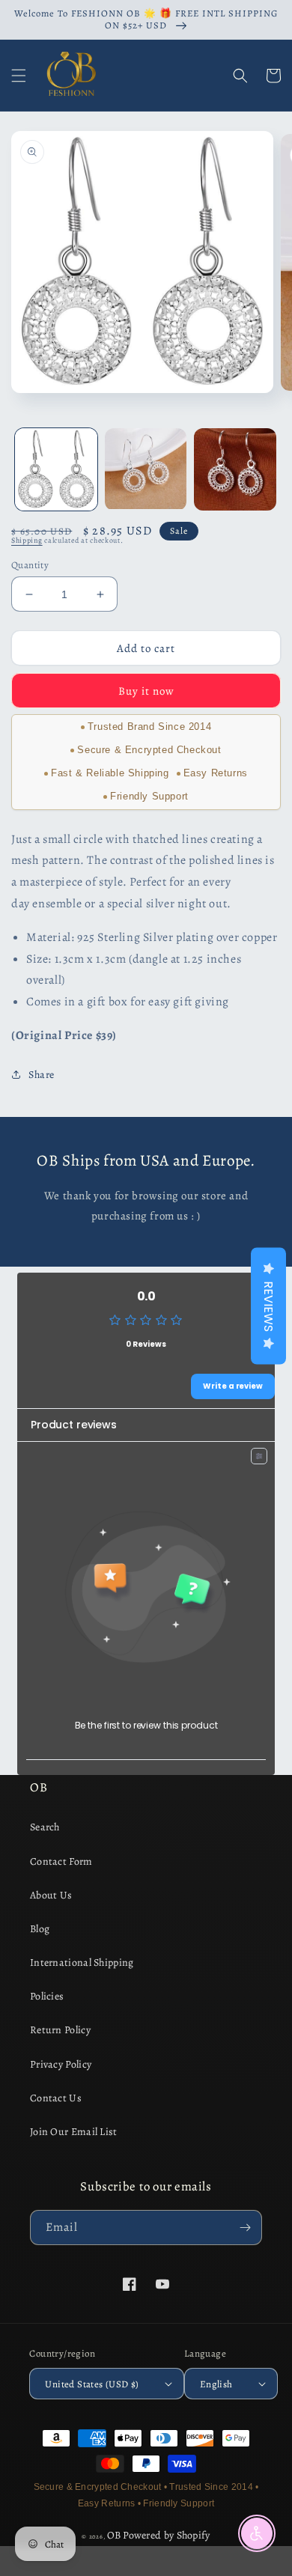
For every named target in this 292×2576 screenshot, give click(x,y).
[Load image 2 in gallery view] (146, 469)
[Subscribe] (245, 2228)
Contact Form (61, 1861)
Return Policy (60, 2030)
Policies (47, 1996)
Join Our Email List (74, 2132)
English (216, 2384)
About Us (51, 1895)
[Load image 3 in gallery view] (235, 469)
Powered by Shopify (166, 2535)
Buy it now (146, 691)
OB (114, 2535)
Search (45, 1827)
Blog (40, 1929)
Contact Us (56, 2098)
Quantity (30, 565)
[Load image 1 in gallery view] (56, 469)
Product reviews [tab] (74, 1425)
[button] (19, 76)
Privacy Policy (61, 2064)
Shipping (27, 540)
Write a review (233, 1386)
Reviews (268, 1306)
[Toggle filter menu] (259, 1456)
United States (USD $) (92, 2384)
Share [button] (42, 1075)
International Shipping (82, 1963)
